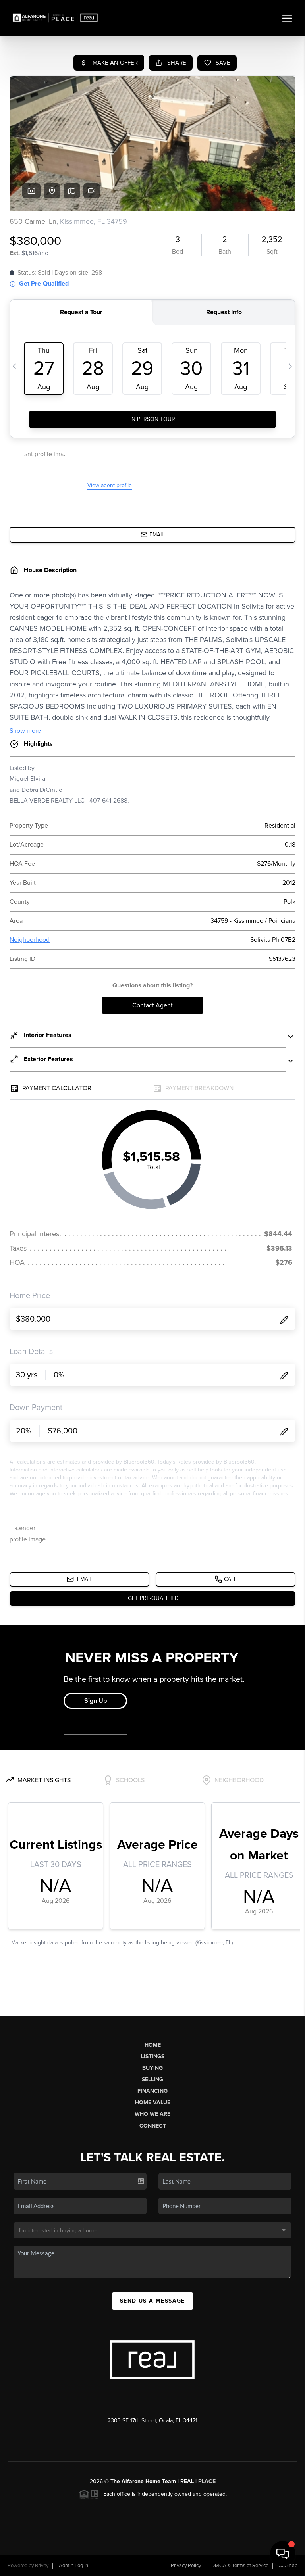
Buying (152, 2068)
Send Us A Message (152, 2301)
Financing (152, 2091)
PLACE (207, 2481)
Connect (153, 2126)
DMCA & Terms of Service (240, 2566)
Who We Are (152, 2114)
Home (153, 2045)
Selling (152, 2079)
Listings (153, 2056)
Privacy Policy (186, 2566)
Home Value (153, 2102)
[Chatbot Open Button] (283, 2554)
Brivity (42, 2566)
